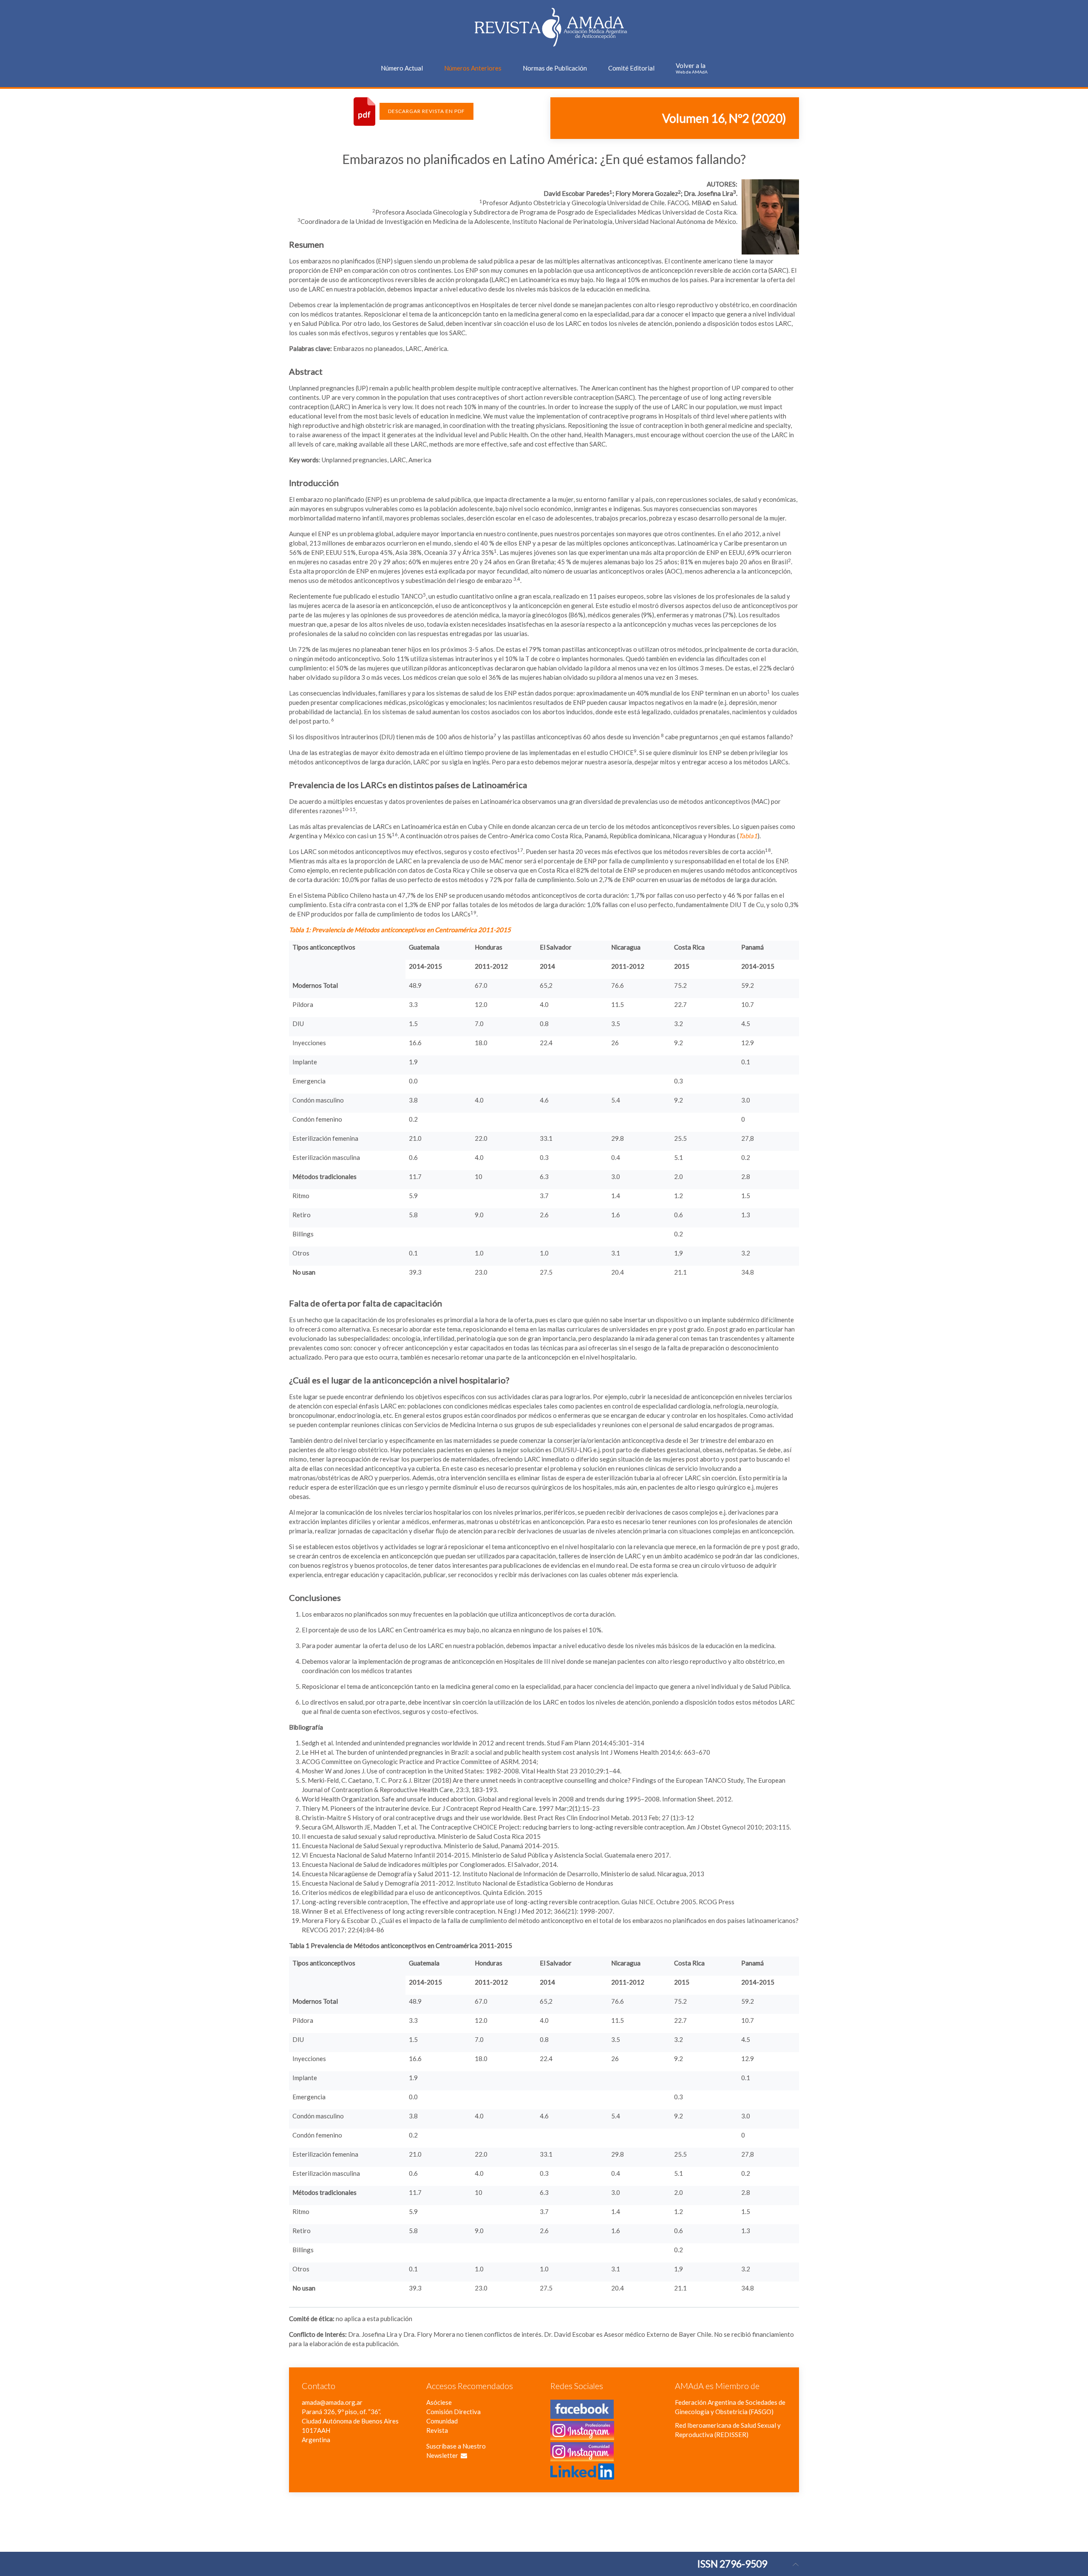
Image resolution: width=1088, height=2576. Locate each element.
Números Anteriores (473, 68)
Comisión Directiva (453, 2412)
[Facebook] (582, 2414)
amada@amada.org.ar (332, 2402)
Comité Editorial (631, 68)
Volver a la (692, 68)
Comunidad (442, 2421)
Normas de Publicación (555, 68)
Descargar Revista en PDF (426, 111)
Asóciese (439, 2402)
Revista (437, 2430)
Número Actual (402, 68)
